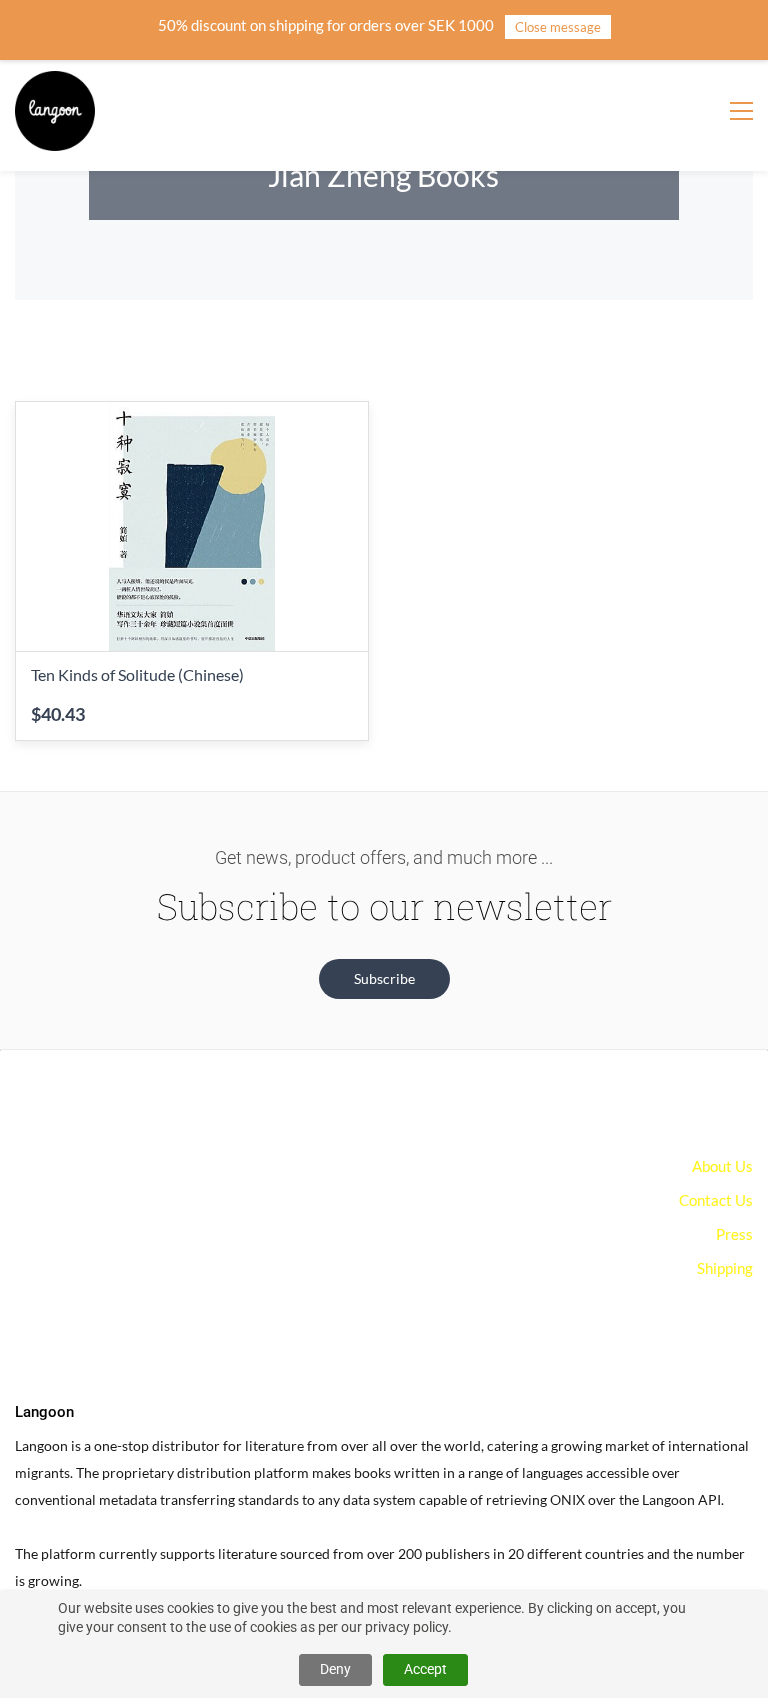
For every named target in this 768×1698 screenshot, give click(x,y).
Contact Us (716, 1200)
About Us (722, 1166)
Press (734, 1234)
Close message (558, 27)
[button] (384, 979)
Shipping (725, 1268)
